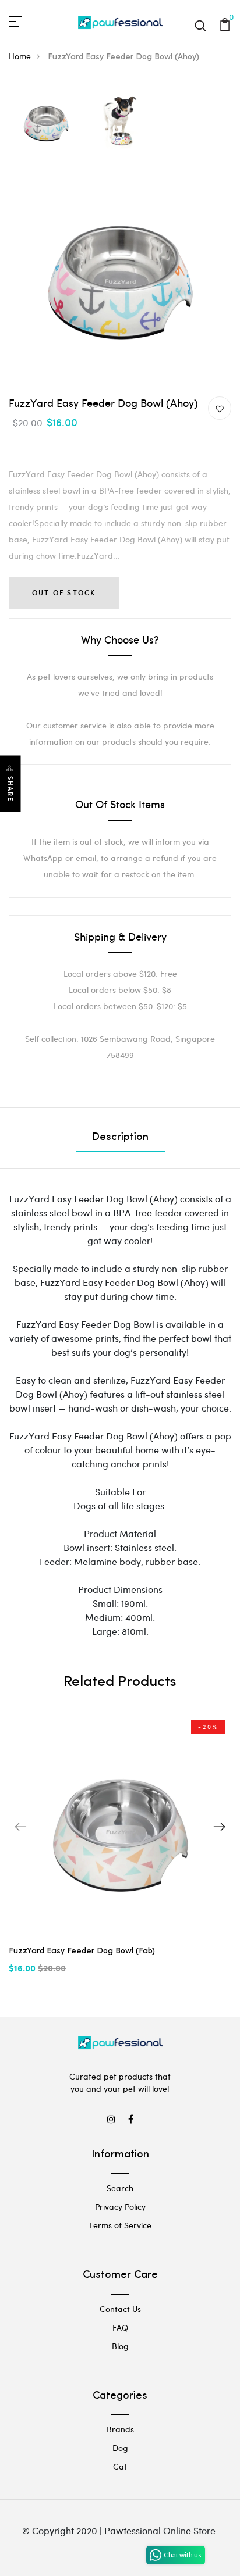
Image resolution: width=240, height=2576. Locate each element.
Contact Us (120, 2309)
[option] (46, 122)
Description (120, 1138)
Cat (120, 2466)
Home (20, 56)
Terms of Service (120, 2225)
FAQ (120, 2327)
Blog (120, 2346)
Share (10, 789)
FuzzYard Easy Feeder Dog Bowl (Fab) (82, 1951)
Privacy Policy (120, 2207)
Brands (120, 2429)
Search (120, 2188)
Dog (120, 2448)
